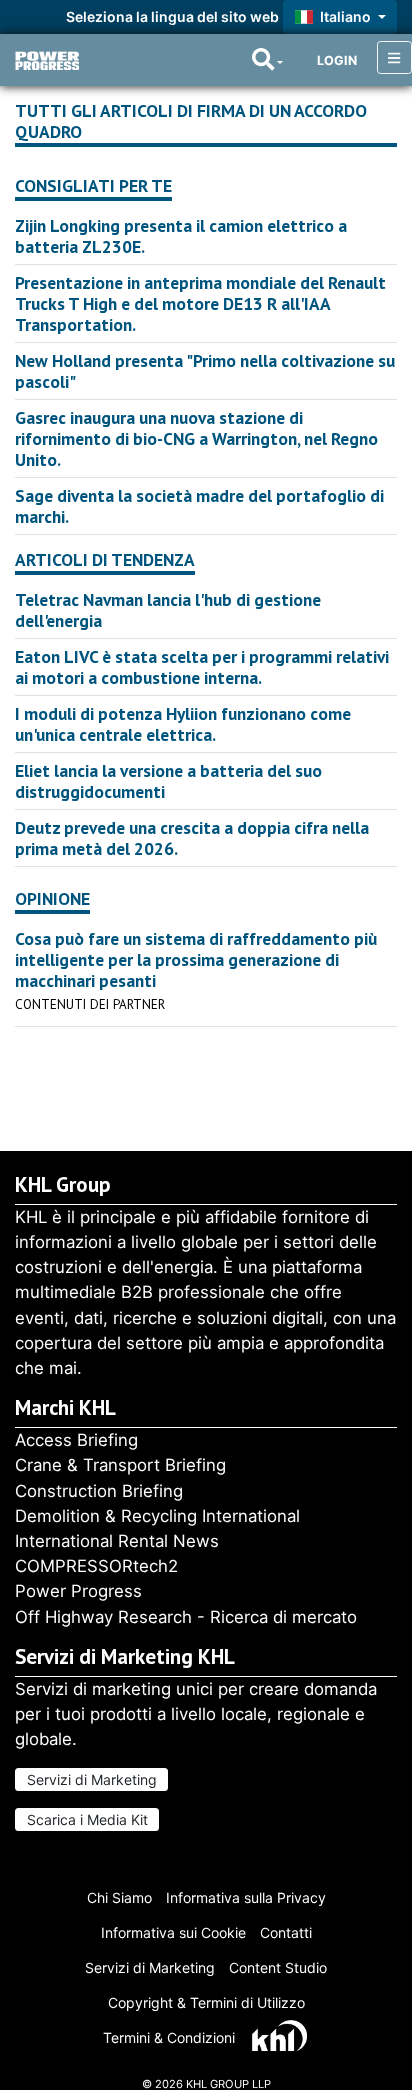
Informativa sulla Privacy (246, 1897)
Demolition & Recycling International (157, 1516)
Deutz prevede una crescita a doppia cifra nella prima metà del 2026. (192, 838)
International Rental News (117, 1541)
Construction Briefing (99, 1491)
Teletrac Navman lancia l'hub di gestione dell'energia (168, 610)
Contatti (286, 1932)
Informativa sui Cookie (173, 1932)
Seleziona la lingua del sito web (172, 16)
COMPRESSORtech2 (96, 1566)
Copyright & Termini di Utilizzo (206, 2002)
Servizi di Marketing (92, 1779)
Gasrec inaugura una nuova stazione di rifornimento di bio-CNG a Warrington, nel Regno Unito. (196, 438)
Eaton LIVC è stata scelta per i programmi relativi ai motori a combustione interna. (202, 667)
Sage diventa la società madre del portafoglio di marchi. (199, 506)
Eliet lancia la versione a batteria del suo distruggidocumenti (168, 781)
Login (337, 60)
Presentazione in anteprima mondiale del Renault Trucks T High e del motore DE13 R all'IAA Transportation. (200, 303)
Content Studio (278, 1967)
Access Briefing (76, 1440)
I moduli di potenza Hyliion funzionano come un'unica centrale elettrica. (183, 724)
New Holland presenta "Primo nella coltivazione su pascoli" (205, 371)
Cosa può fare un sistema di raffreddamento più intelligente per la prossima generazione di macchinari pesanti (196, 959)
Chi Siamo (119, 1897)
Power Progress (78, 1591)
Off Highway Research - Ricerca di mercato (186, 1617)
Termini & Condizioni (169, 2037)
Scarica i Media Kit (87, 1819)
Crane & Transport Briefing (120, 1465)
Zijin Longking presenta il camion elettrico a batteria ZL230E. (181, 236)
